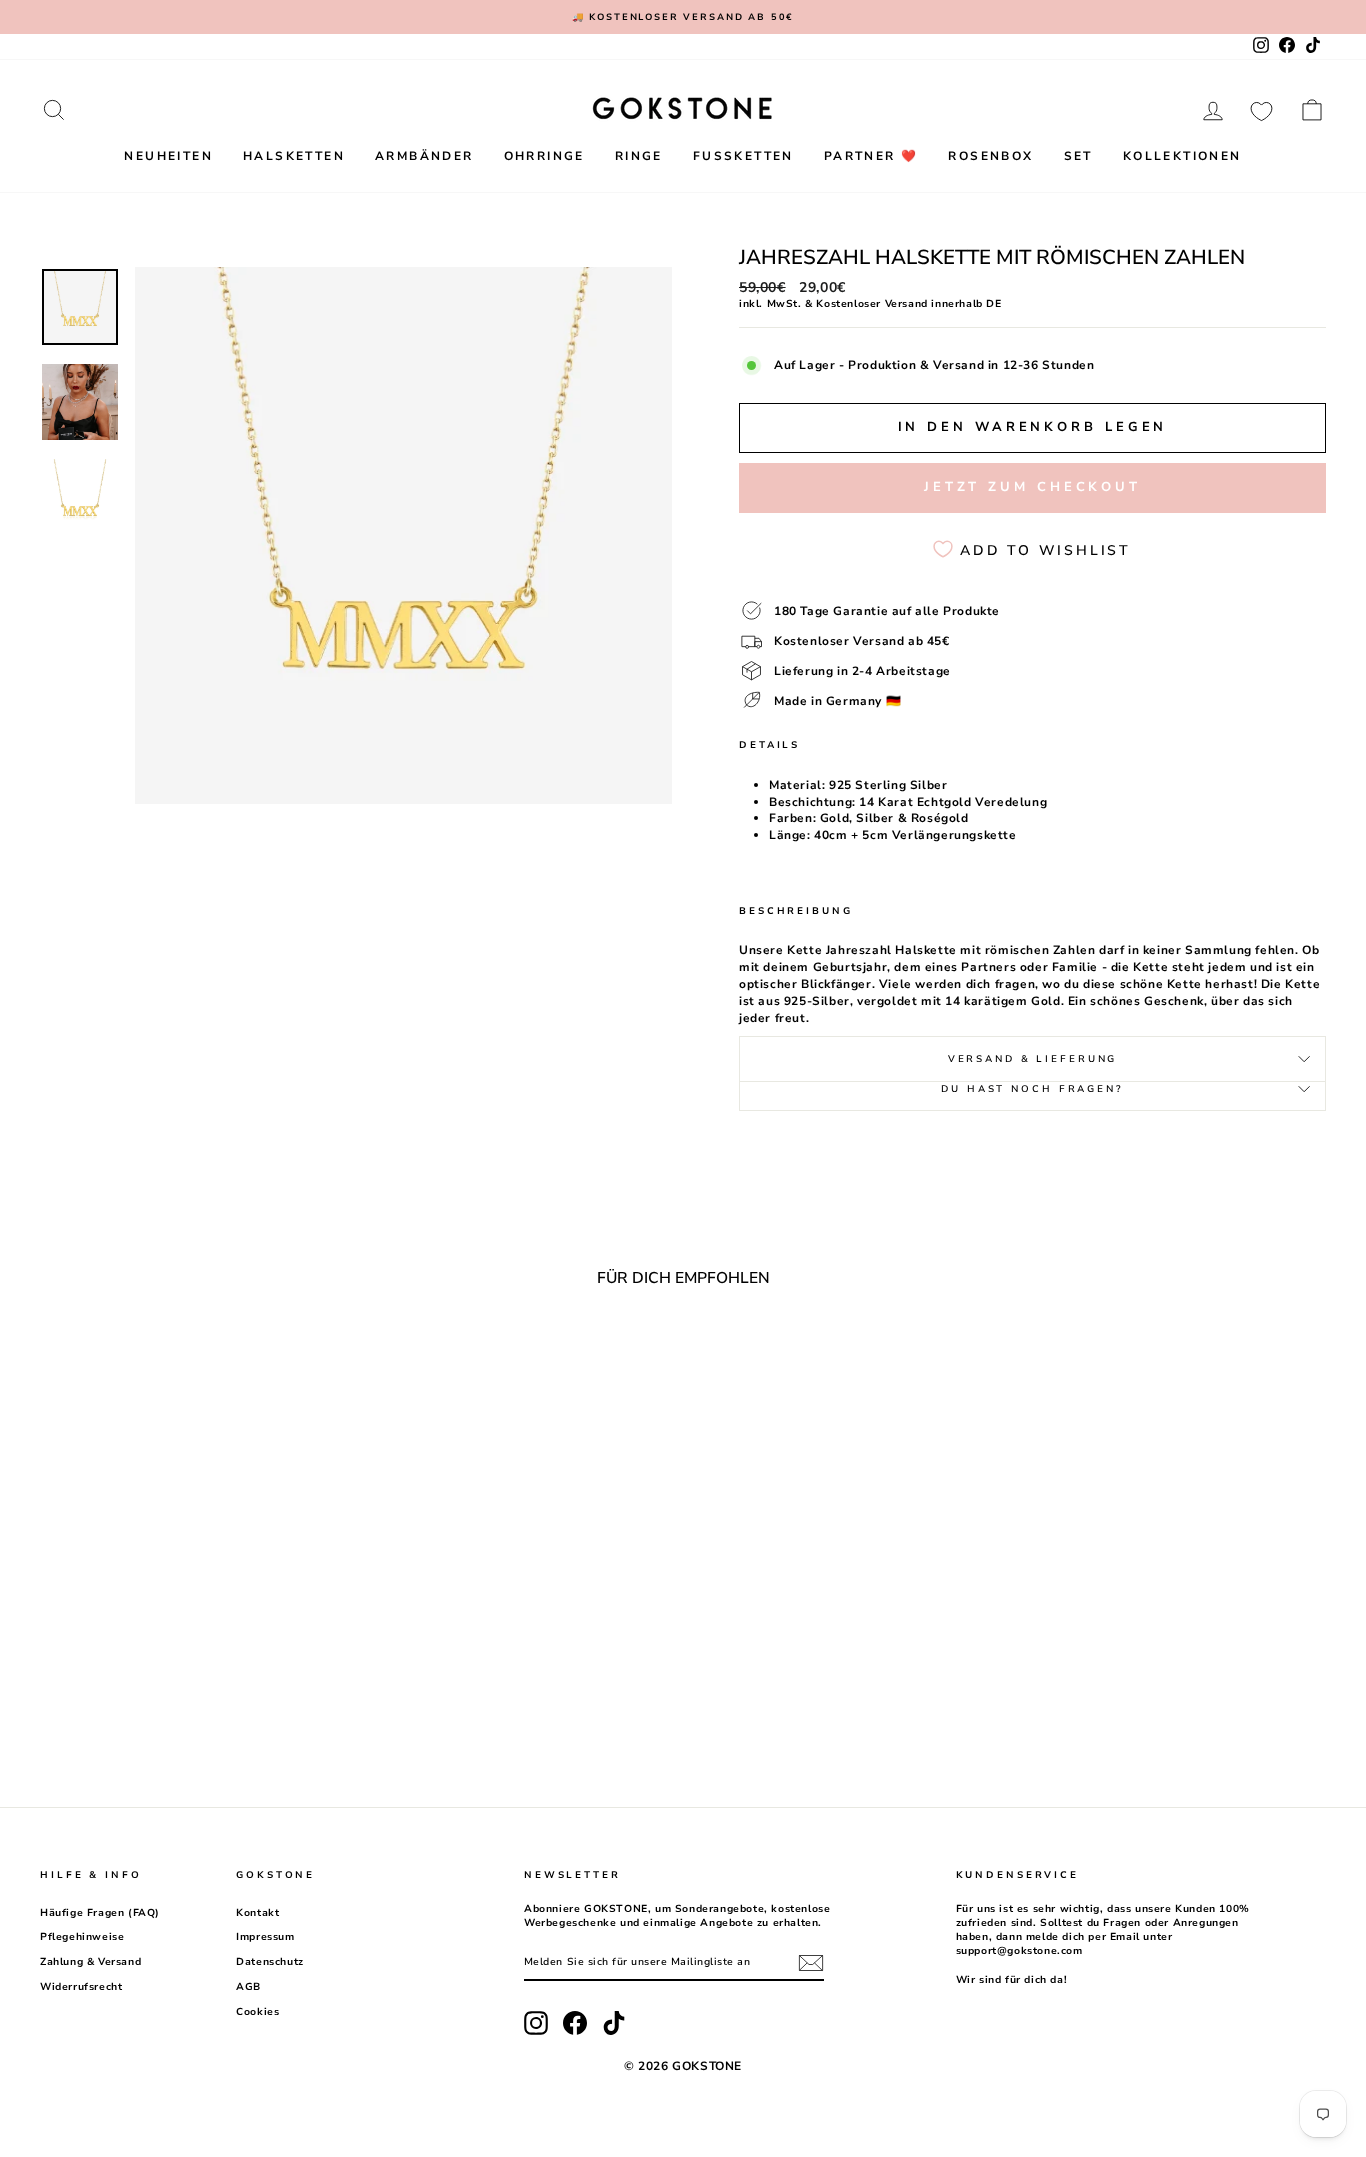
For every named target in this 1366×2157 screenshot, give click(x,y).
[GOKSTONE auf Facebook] (575, 2023)
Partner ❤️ (871, 156)
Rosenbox (990, 156)
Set (1078, 156)
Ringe (639, 156)
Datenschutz (270, 1962)
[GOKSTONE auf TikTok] (614, 2023)
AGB (248, 1987)
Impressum (265, 1937)
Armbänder (424, 156)
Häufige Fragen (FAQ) (100, 1913)
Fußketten (743, 156)
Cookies (257, 2012)
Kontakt (257, 1913)
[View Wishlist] (1261, 110)
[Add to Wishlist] (324, 1358)
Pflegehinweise (82, 1937)
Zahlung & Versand (90, 1962)
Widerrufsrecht (81, 1987)
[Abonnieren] (811, 1963)
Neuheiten (168, 156)
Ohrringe (544, 156)
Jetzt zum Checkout (1032, 487)
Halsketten (294, 156)
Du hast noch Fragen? (1032, 1088)
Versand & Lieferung (1033, 1058)
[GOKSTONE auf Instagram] (536, 2023)
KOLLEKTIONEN (1182, 156)
